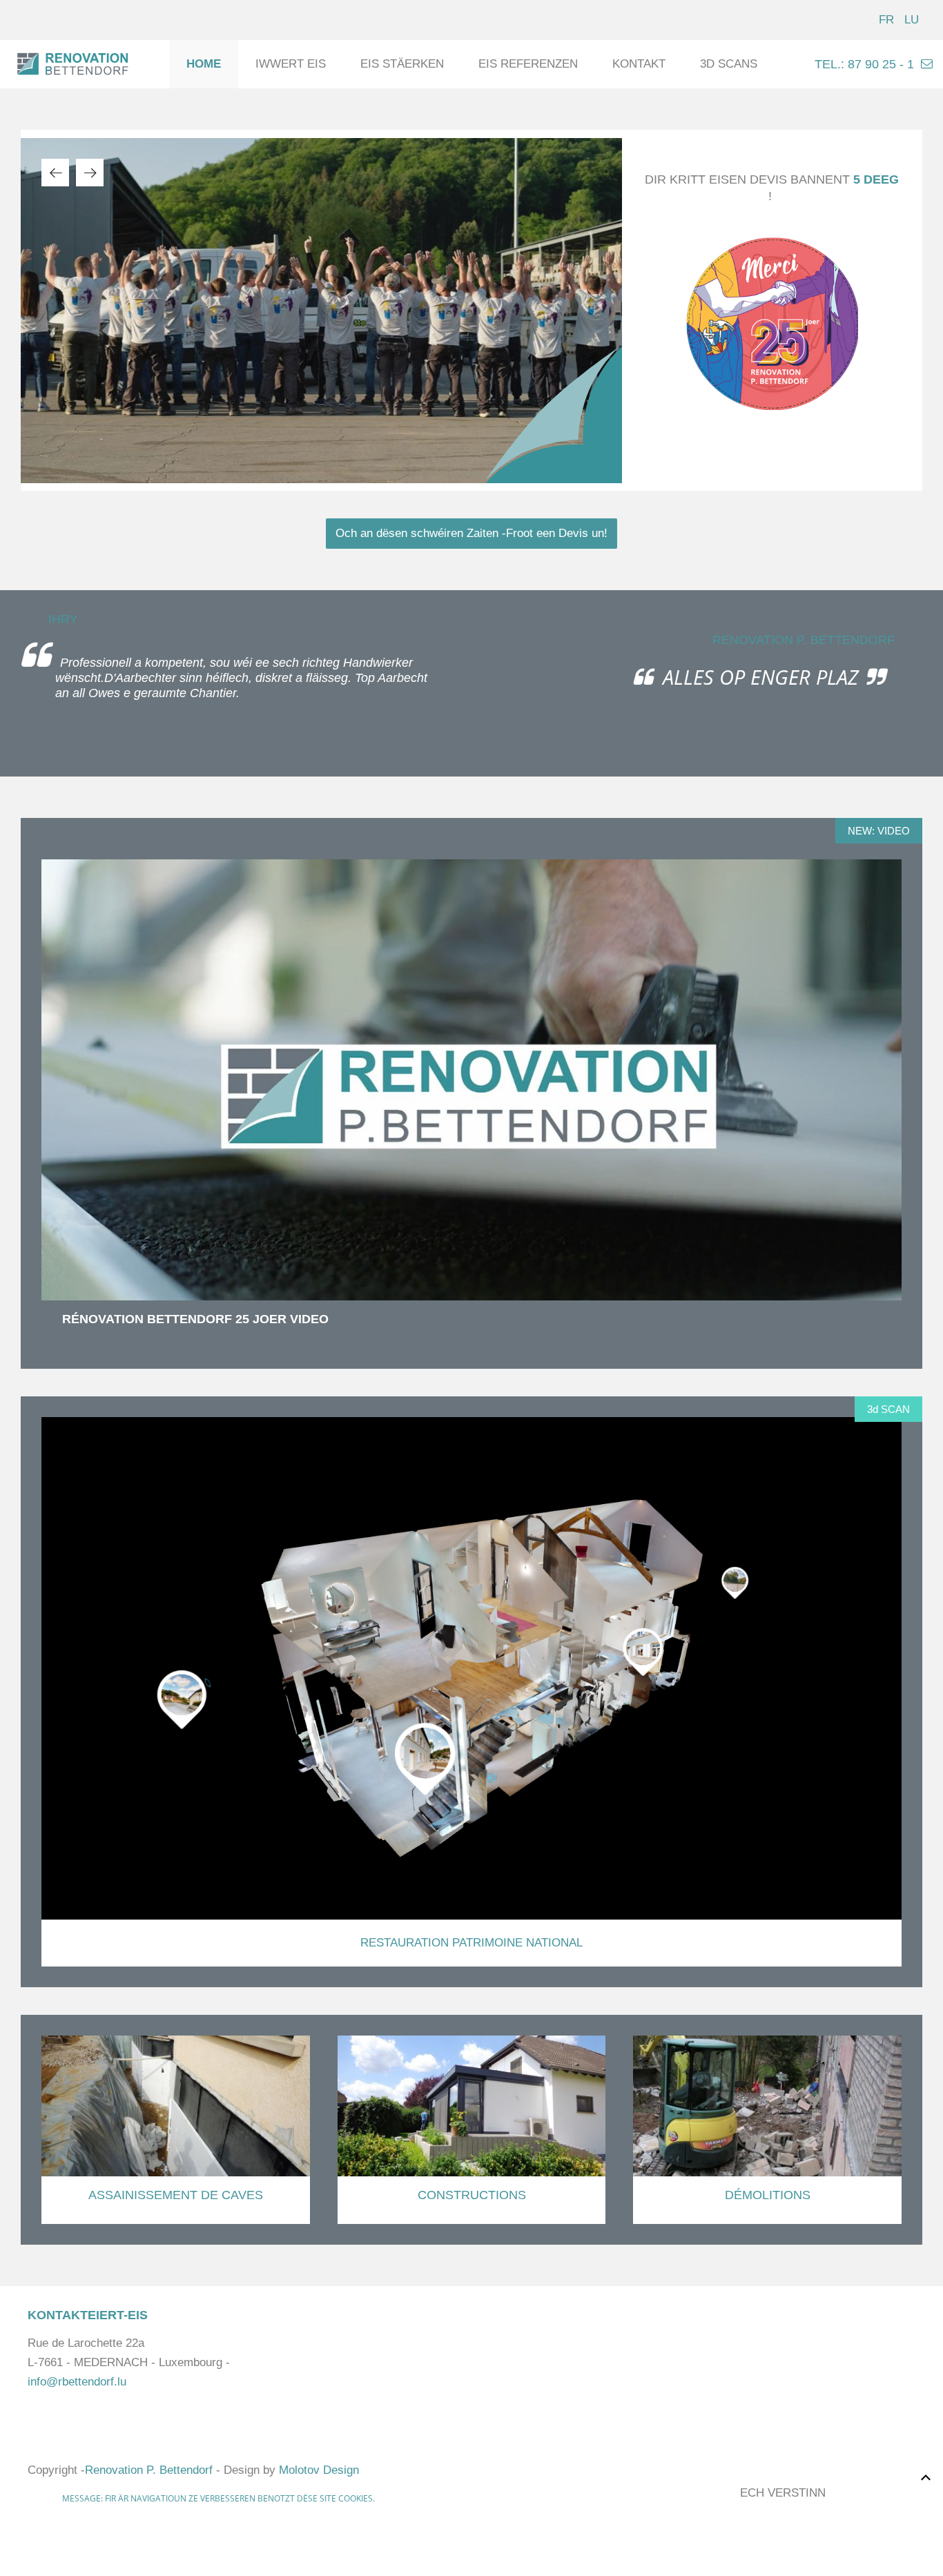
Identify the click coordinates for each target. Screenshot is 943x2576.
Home (204, 64)
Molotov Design (319, 2470)
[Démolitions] (767, 2130)
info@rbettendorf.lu (77, 2382)
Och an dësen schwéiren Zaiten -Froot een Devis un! (471, 533)
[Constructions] (472, 2130)
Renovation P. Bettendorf (149, 2470)
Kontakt (639, 64)
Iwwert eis (291, 64)
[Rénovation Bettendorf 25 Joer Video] (471, 1080)
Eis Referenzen (528, 64)
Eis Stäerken (402, 64)
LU (912, 20)
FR (888, 20)
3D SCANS (729, 64)
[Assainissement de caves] (176, 2130)
